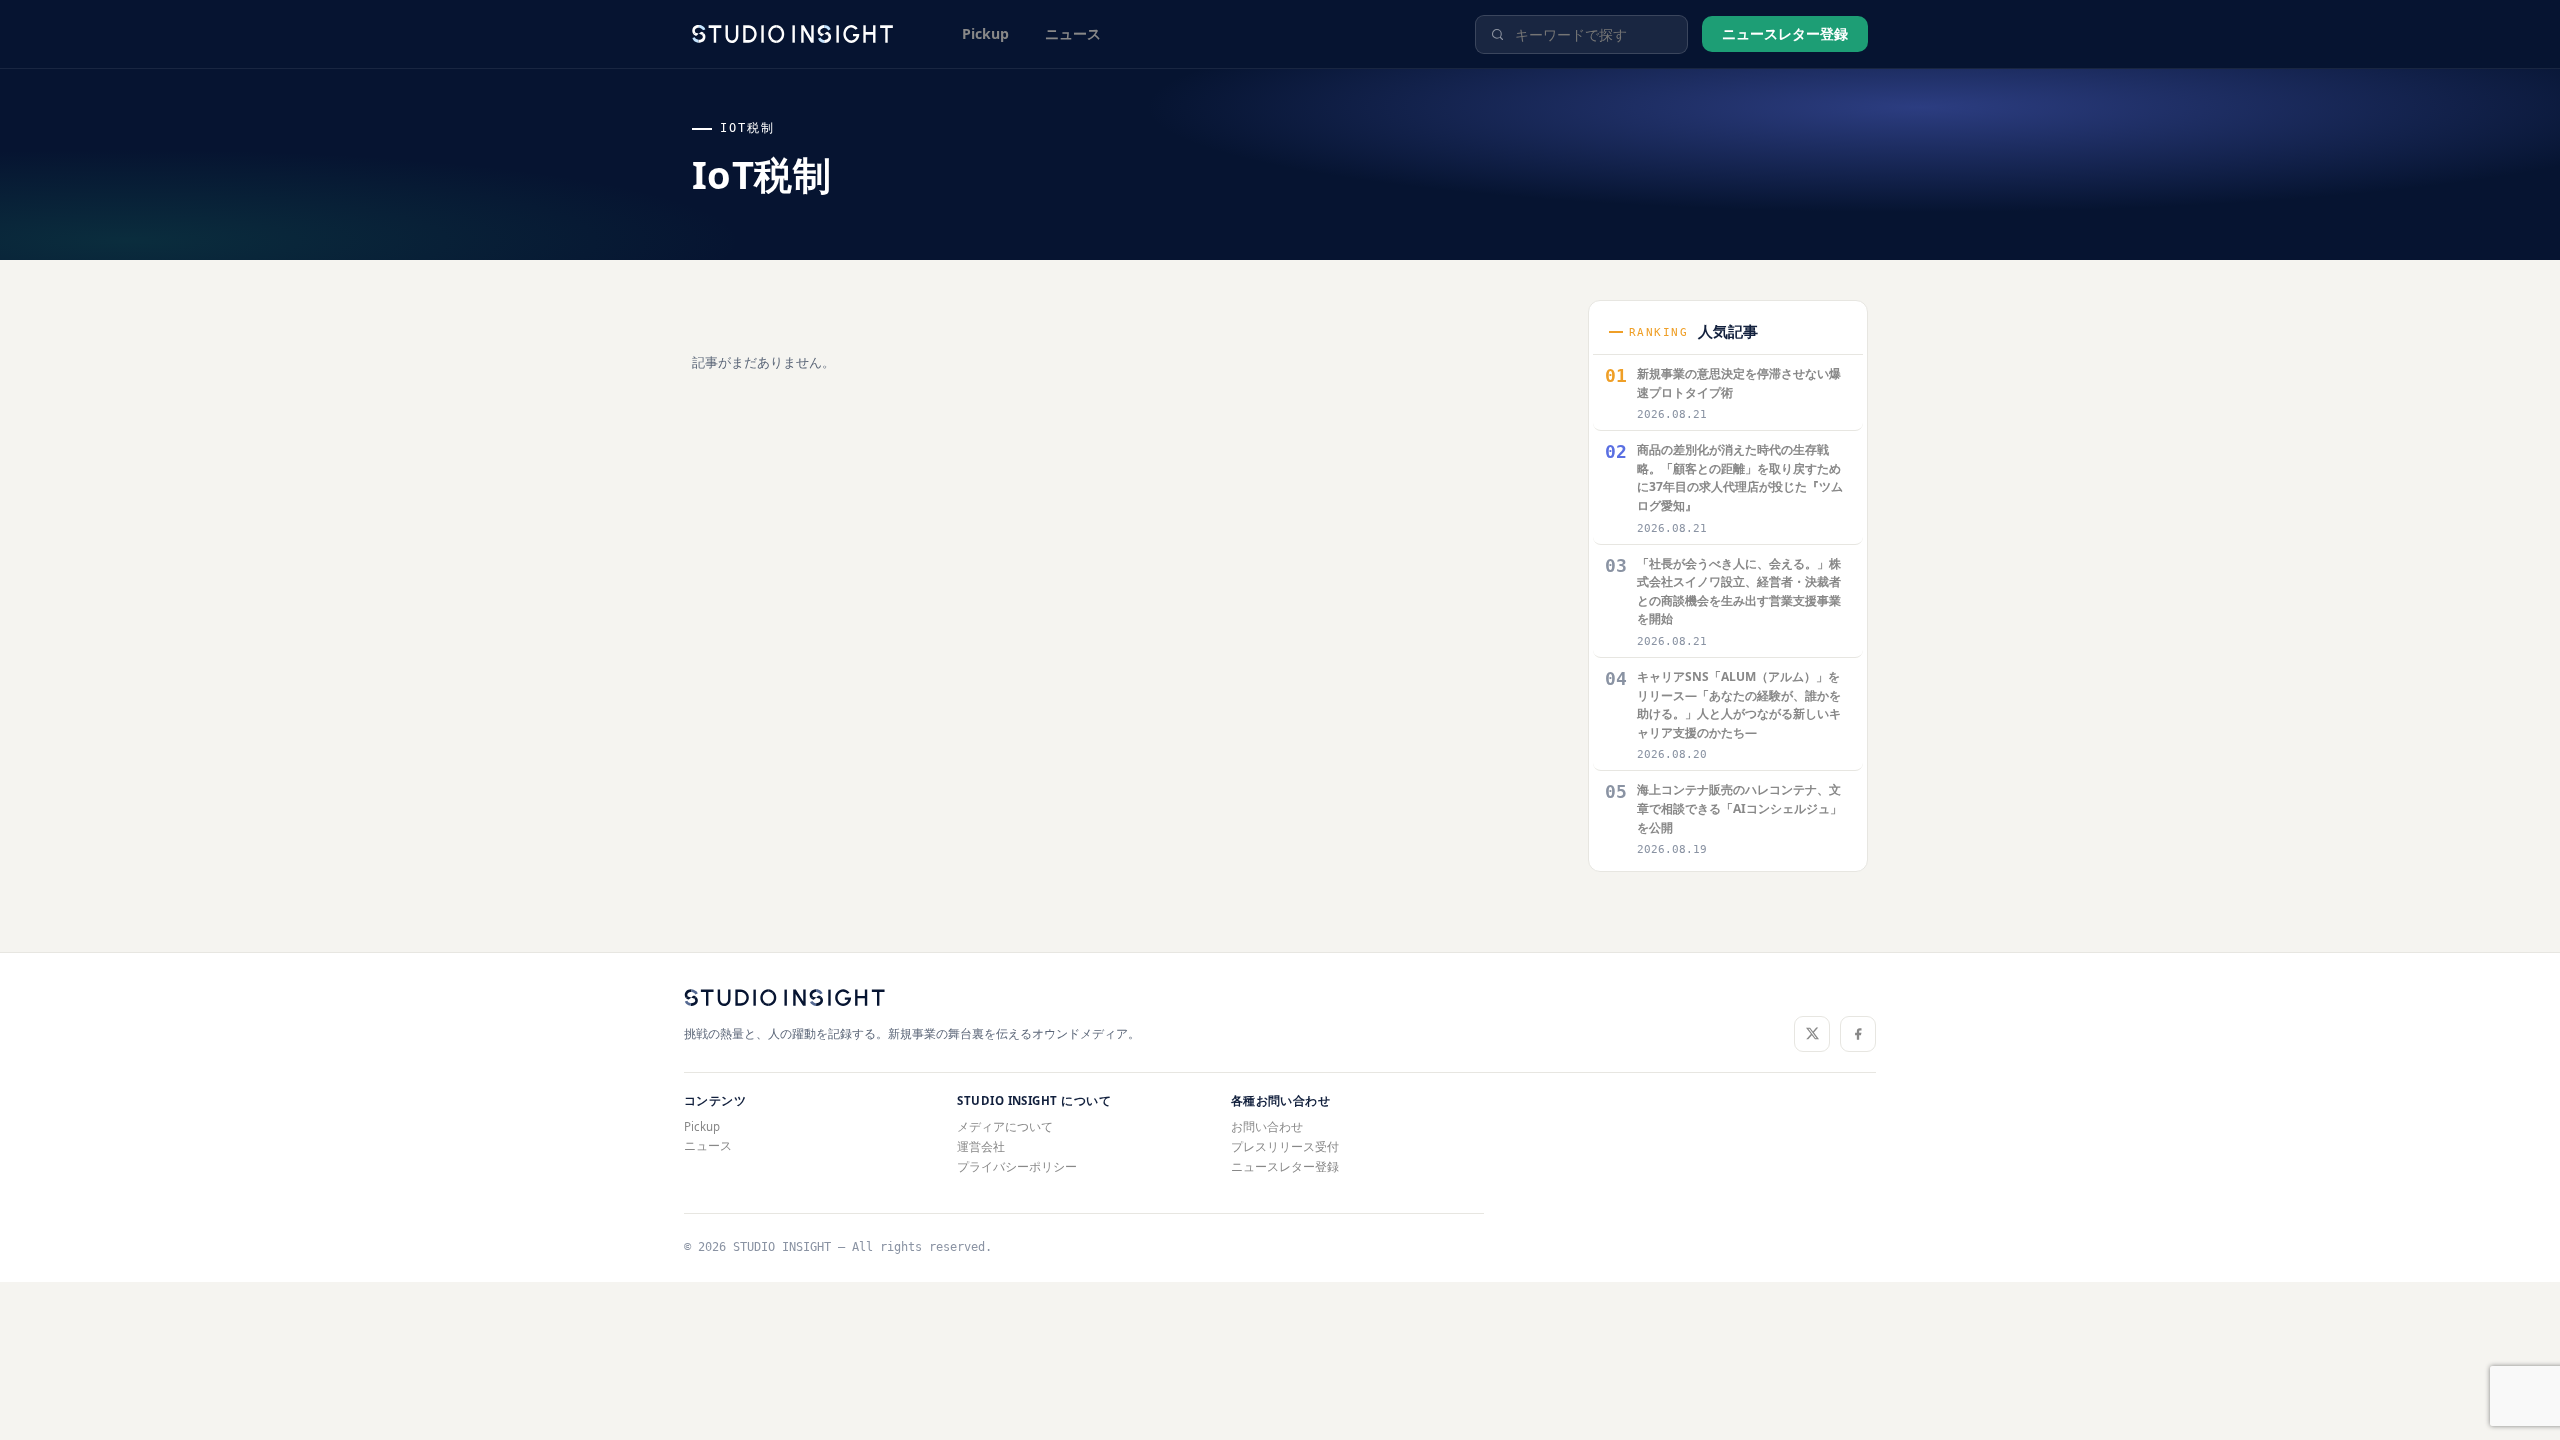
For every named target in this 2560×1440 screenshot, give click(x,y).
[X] (1812, 1034)
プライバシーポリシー (1017, 1166)
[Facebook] (1858, 1034)
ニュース (1073, 33)
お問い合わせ (1267, 1126)
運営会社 (981, 1146)
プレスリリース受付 (1285, 1146)
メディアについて (1005, 1126)
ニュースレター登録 (1785, 33)
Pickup (985, 33)
